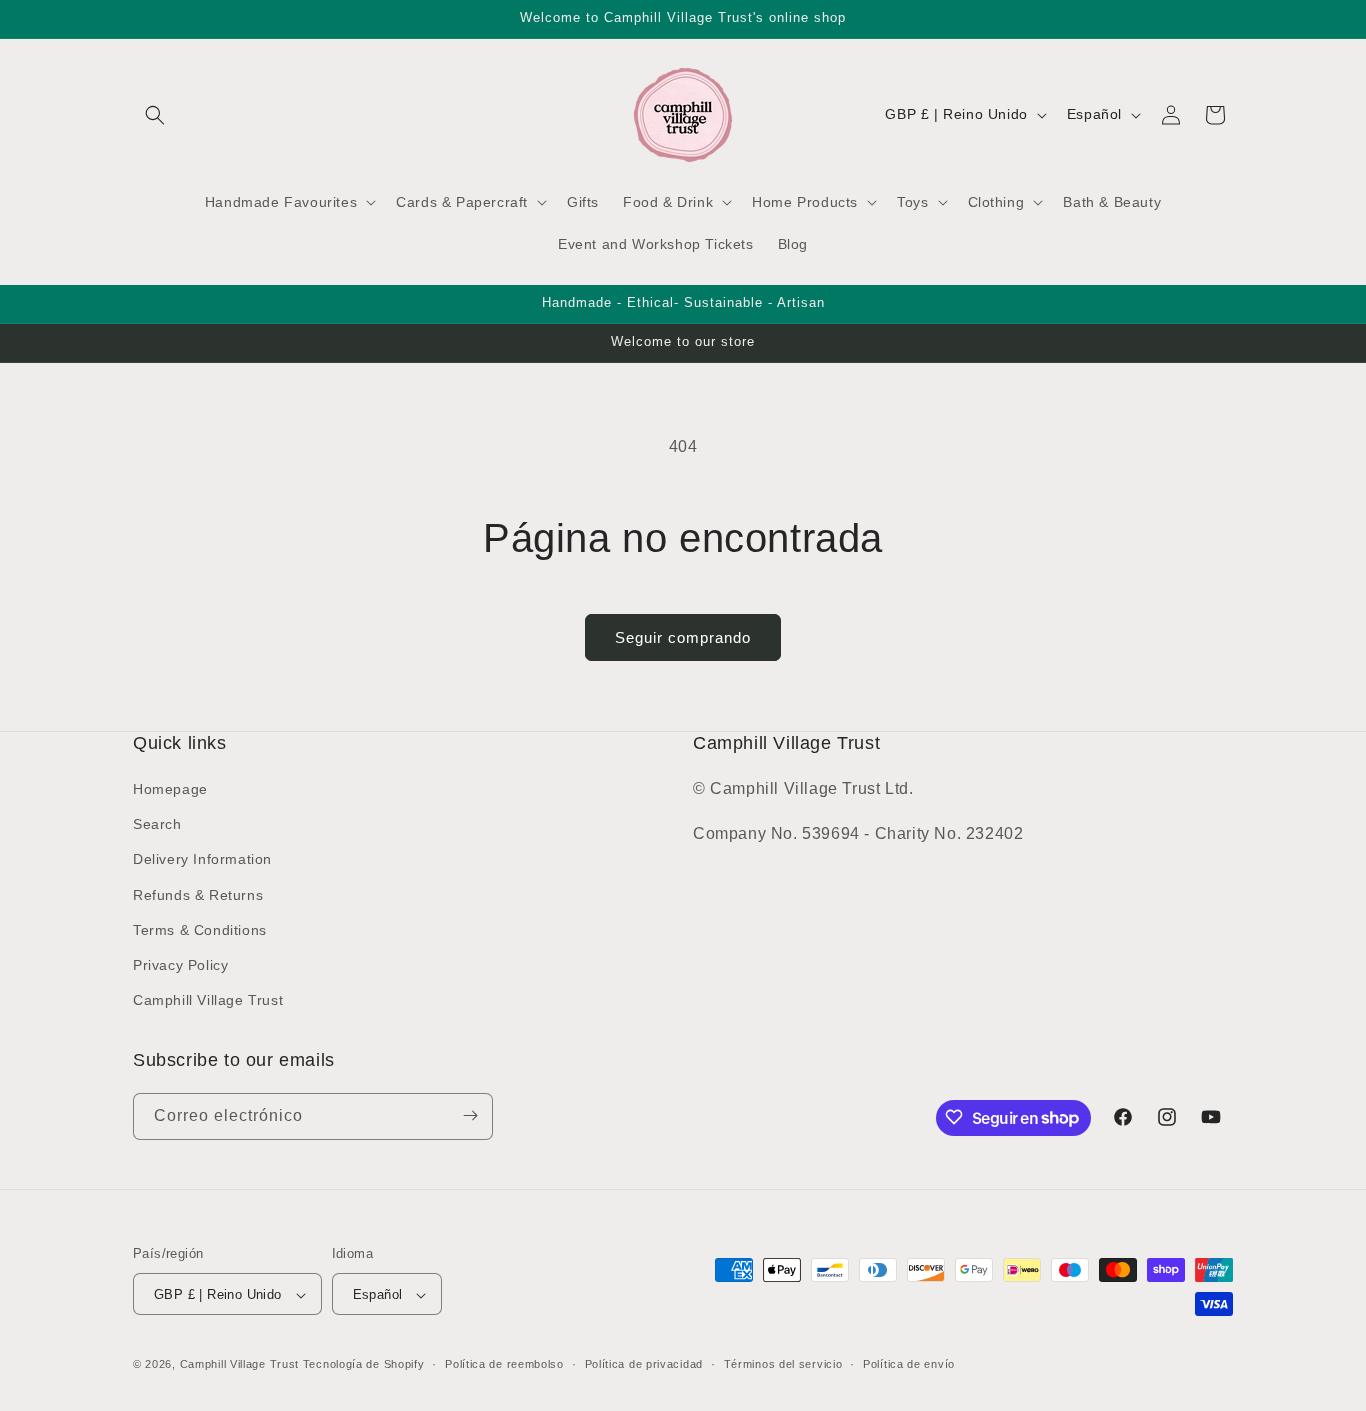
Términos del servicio (783, 1364)
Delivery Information (202, 860)
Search (157, 825)
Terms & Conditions (200, 930)
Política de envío (909, 1364)
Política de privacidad (644, 1364)
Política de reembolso (504, 1364)
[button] (155, 115)
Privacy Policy (180, 965)
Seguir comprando (683, 637)
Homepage (170, 789)
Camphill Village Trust (208, 1001)
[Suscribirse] (470, 1115)
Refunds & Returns (198, 895)
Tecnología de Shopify (364, 1365)
